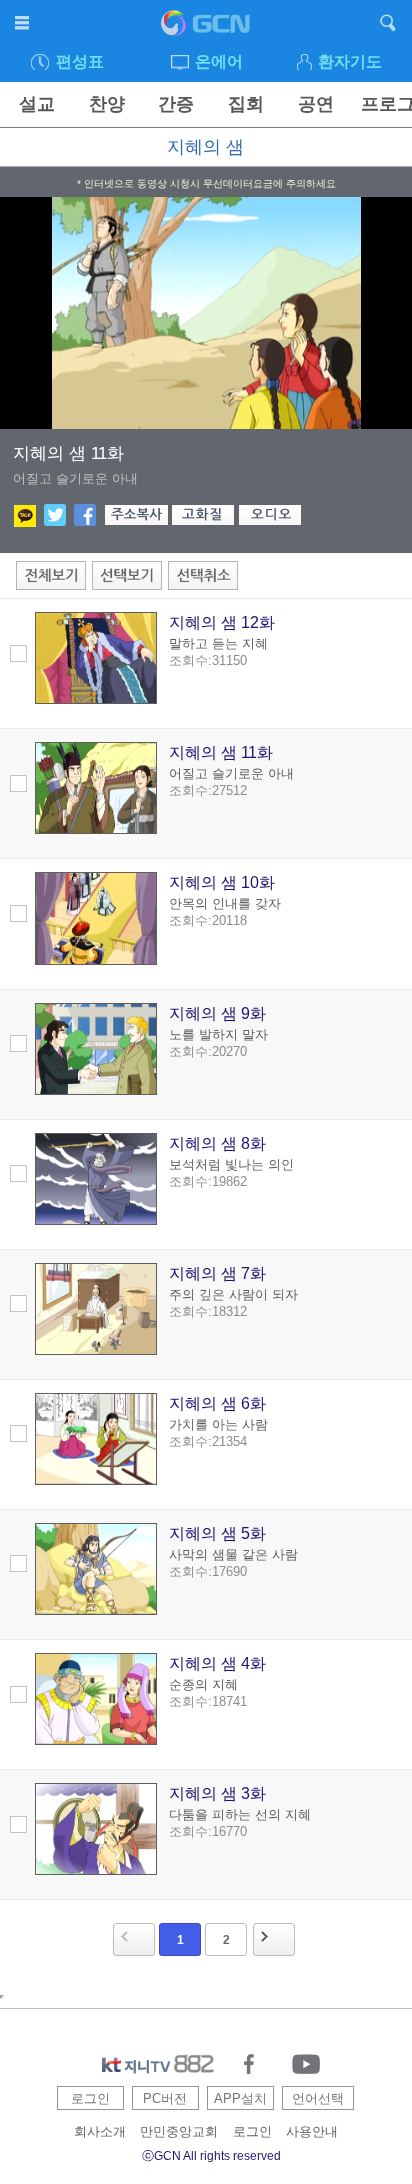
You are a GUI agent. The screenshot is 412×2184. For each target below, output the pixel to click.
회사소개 (100, 2131)
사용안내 (312, 2131)
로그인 (90, 2098)
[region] (206, 313)
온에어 (219, 61)
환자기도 (350, 61)
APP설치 (240, 2098)
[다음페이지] (274, 1939)
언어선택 (318, 2098)
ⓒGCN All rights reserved (211, 2156)
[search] (388, 26)
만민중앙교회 (179, 2131)
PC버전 (165, 2098)
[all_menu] (23, 26)
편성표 (80, 61)
